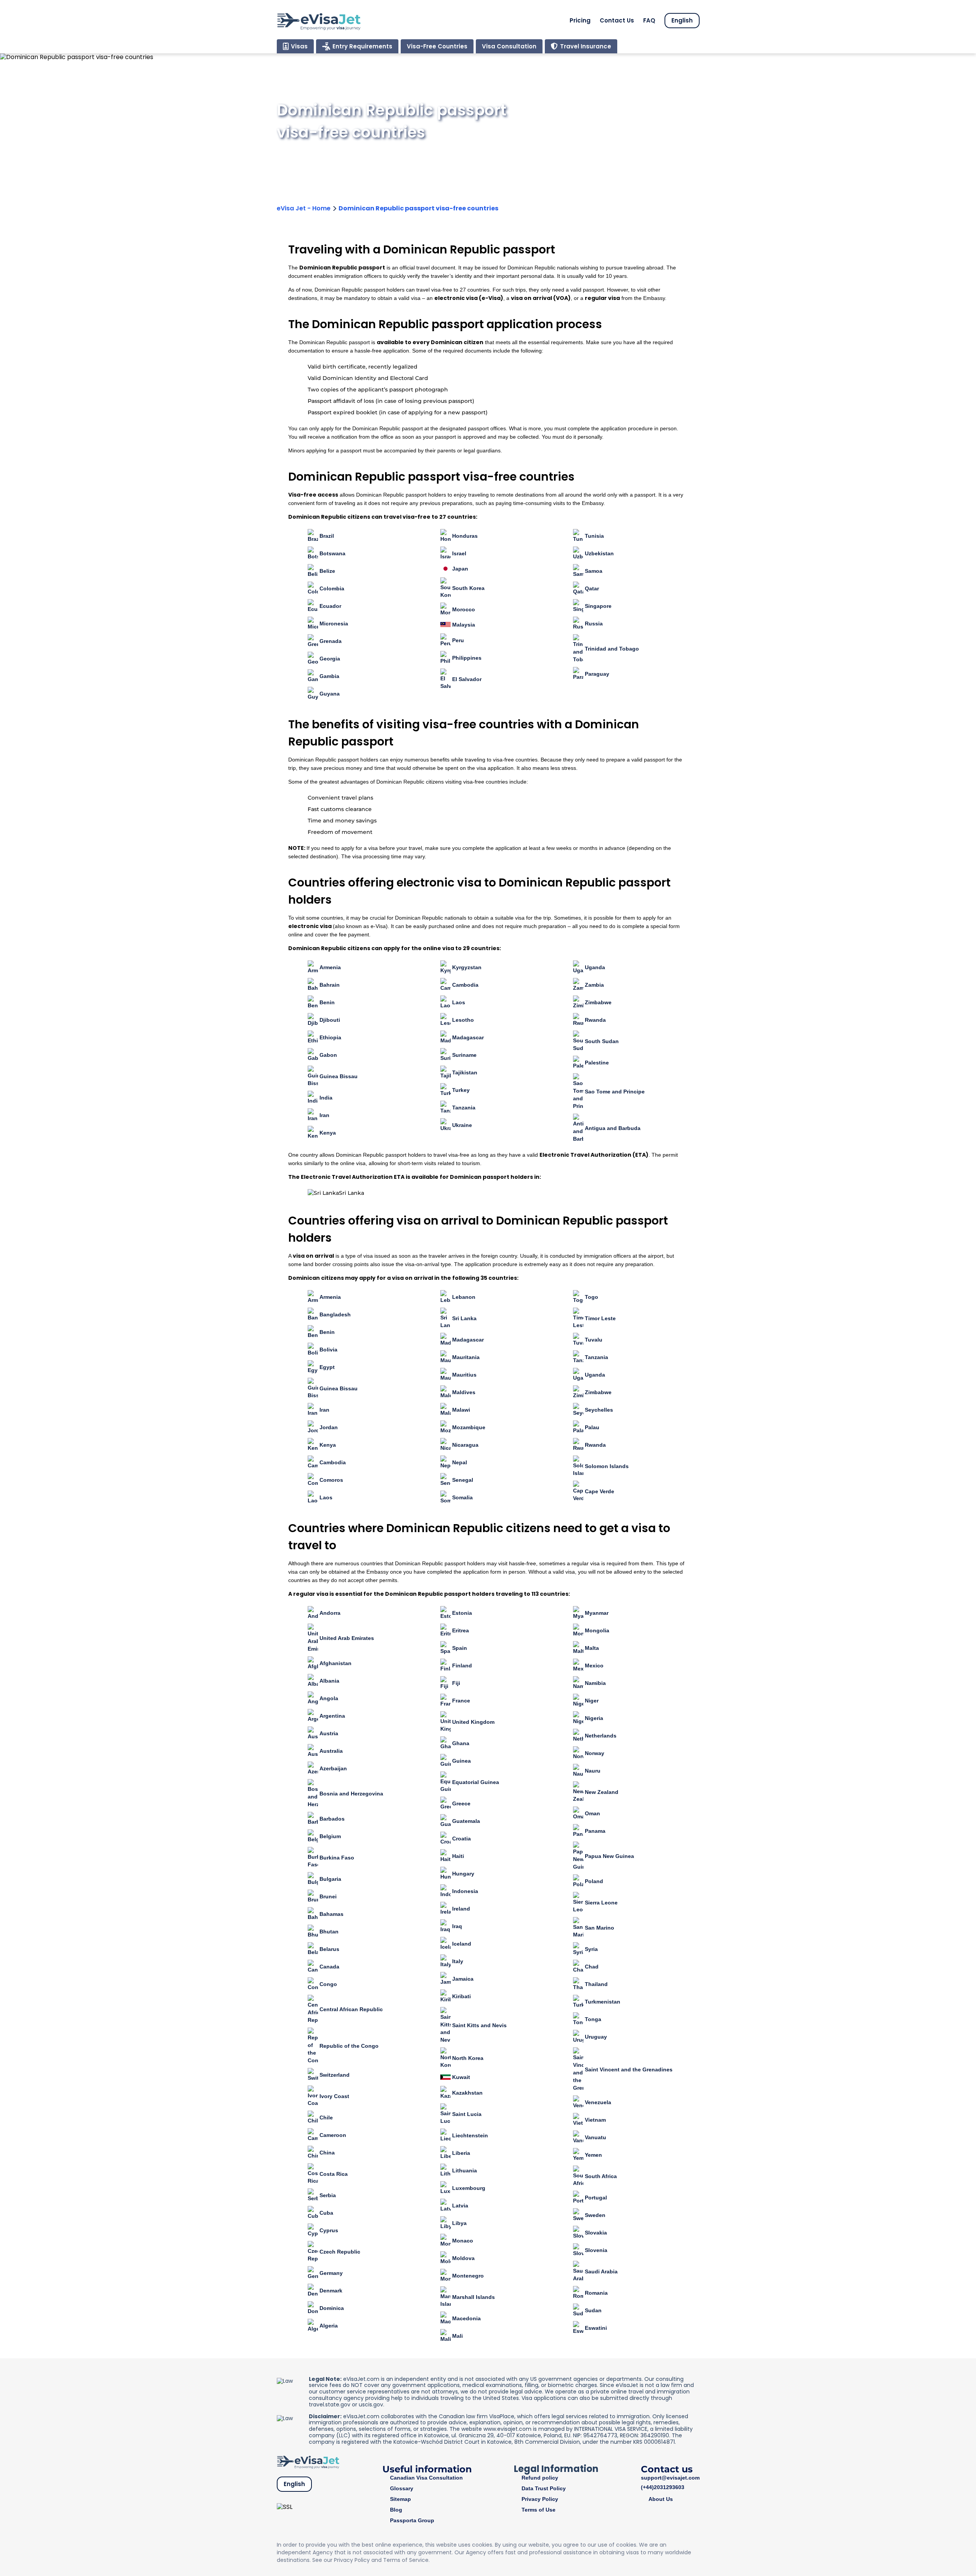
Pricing (580, 20)
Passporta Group (412, 2520)
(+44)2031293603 (663, 2487)
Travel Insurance (586, 46)
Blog (396, 2510)
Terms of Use (539, 2510)
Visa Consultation (509, 46)
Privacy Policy (540, 2499)
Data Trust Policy (544, 2488)
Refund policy (540, 2478)
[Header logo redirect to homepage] (319, 21)
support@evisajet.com (670, 2478)
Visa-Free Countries (437, 46)
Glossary (402, 2488)
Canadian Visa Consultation (426, 2478)
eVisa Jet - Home (304, 208)
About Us (661, 2499)
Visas (299, 46)
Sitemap (401, 2499)
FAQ (649, 20)
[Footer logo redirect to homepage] (308, 2461)
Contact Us (617, 20)
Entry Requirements (362, 46)
